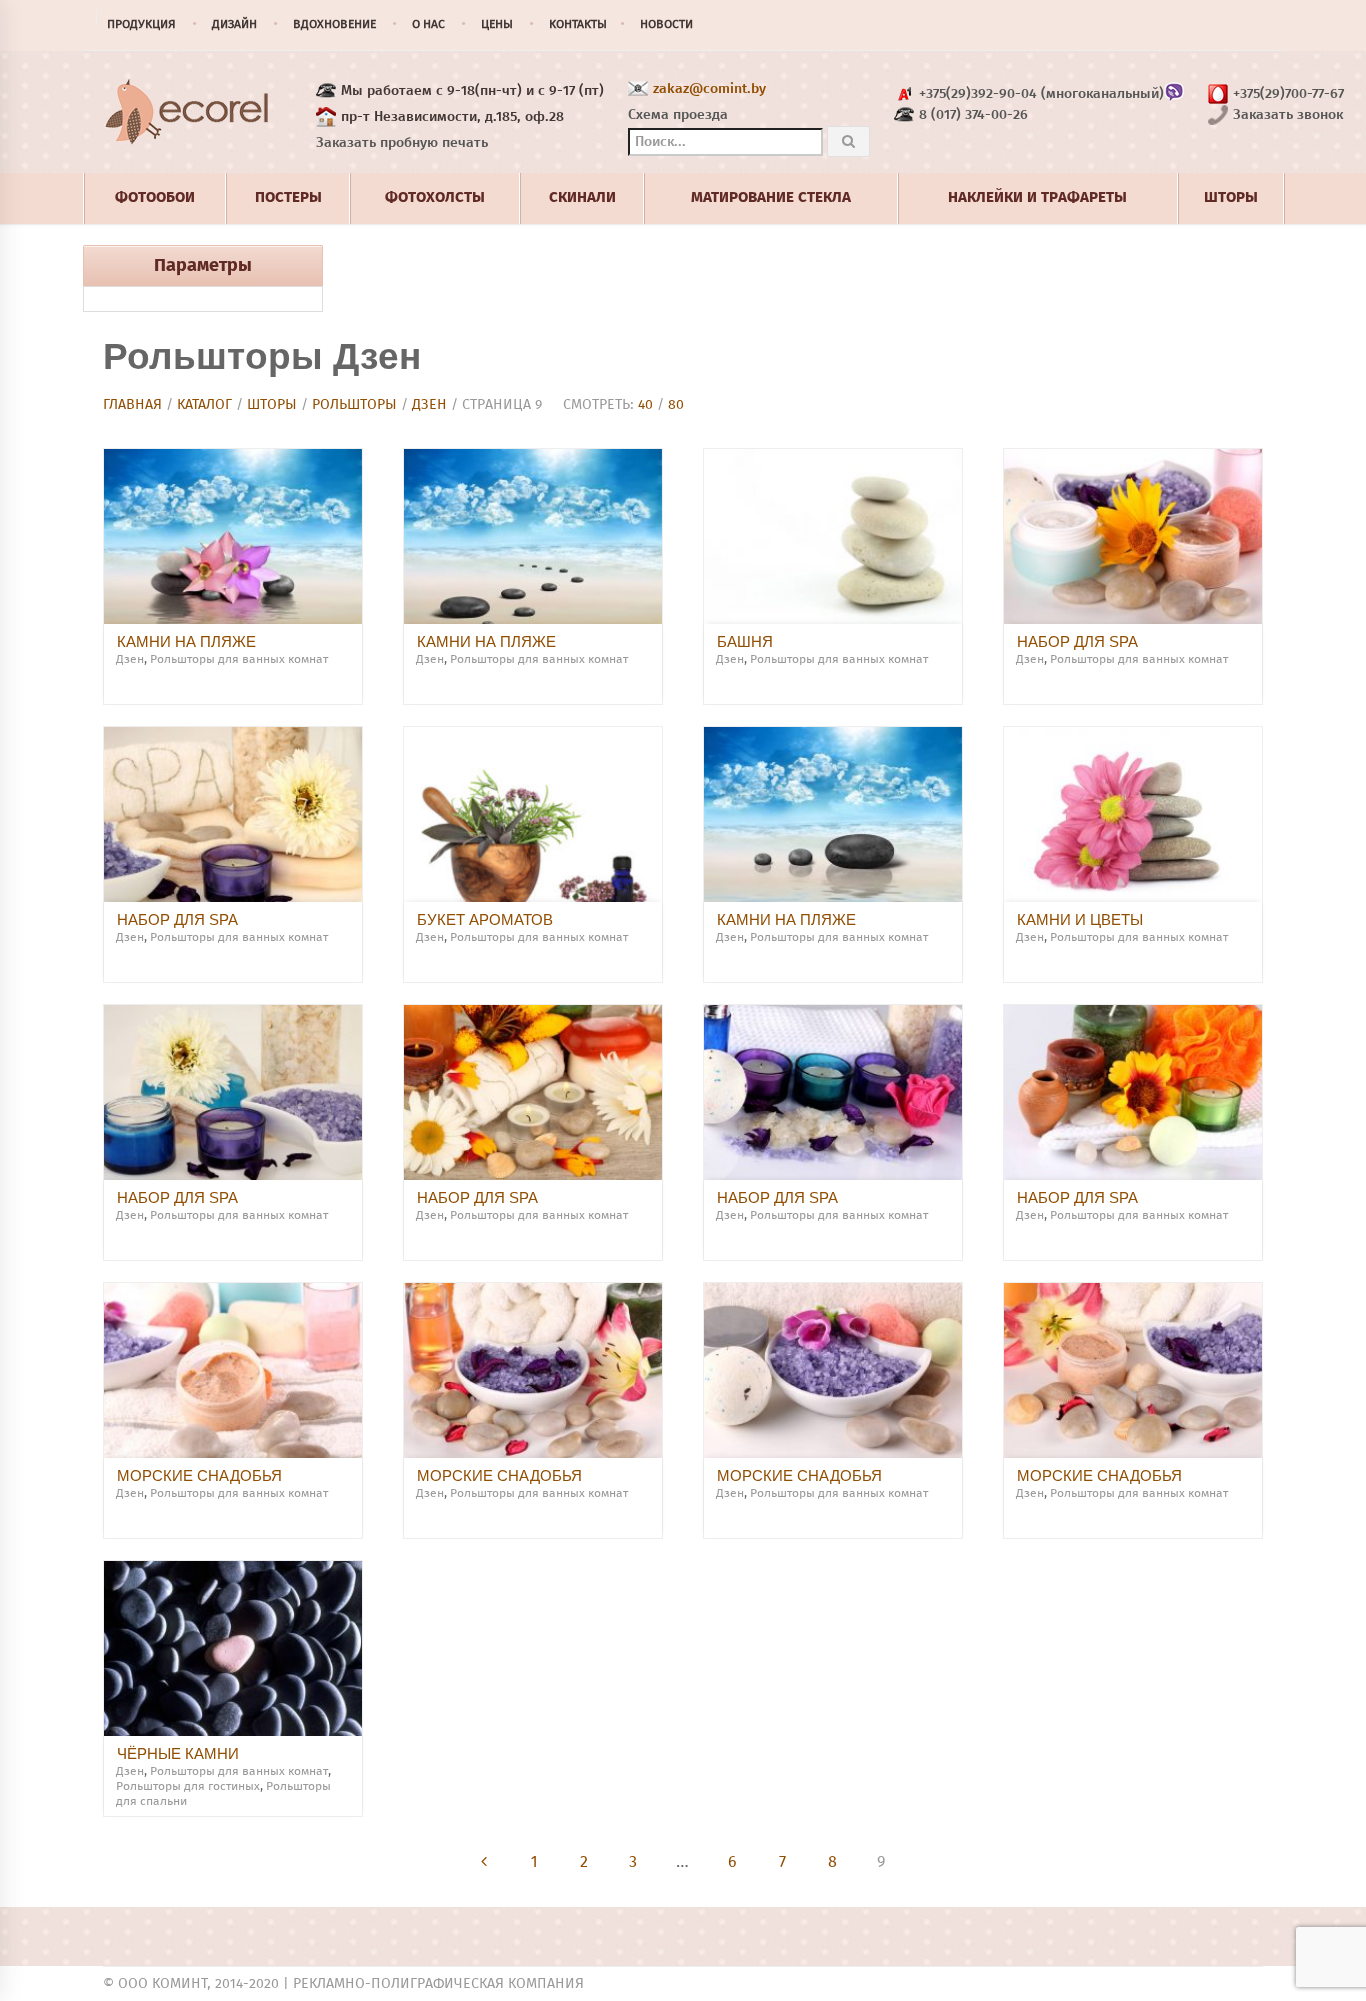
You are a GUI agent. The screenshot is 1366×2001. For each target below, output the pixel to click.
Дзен (429, 405)
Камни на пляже (186, 641)
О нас (428, 25)
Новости (666, 25)
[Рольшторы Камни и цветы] (1133, 814)
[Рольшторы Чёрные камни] (233, 1648)
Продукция (141, 25)
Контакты (578, 25)
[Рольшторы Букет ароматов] (533, 814)
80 (676, 405)
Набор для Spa (1077, 641)
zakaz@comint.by (709, 89)
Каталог (204, 405)
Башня (745, 641)
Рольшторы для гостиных (188, 1787)
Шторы (272, 405)
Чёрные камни (178, 1753)
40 (645, 405)
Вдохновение (334, 25)
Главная (132, 405)
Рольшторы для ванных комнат (239, 660)
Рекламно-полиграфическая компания (438, 1984)
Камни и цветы (1080, 919)
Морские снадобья (199, 1475)
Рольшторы (354, 405)
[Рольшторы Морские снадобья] (233, 1370)
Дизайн (234, 25)
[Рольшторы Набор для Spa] (1133, 536)
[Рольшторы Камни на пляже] (233, 536)
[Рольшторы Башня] (833, 536)
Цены (497, 25)
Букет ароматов (485, 919)
